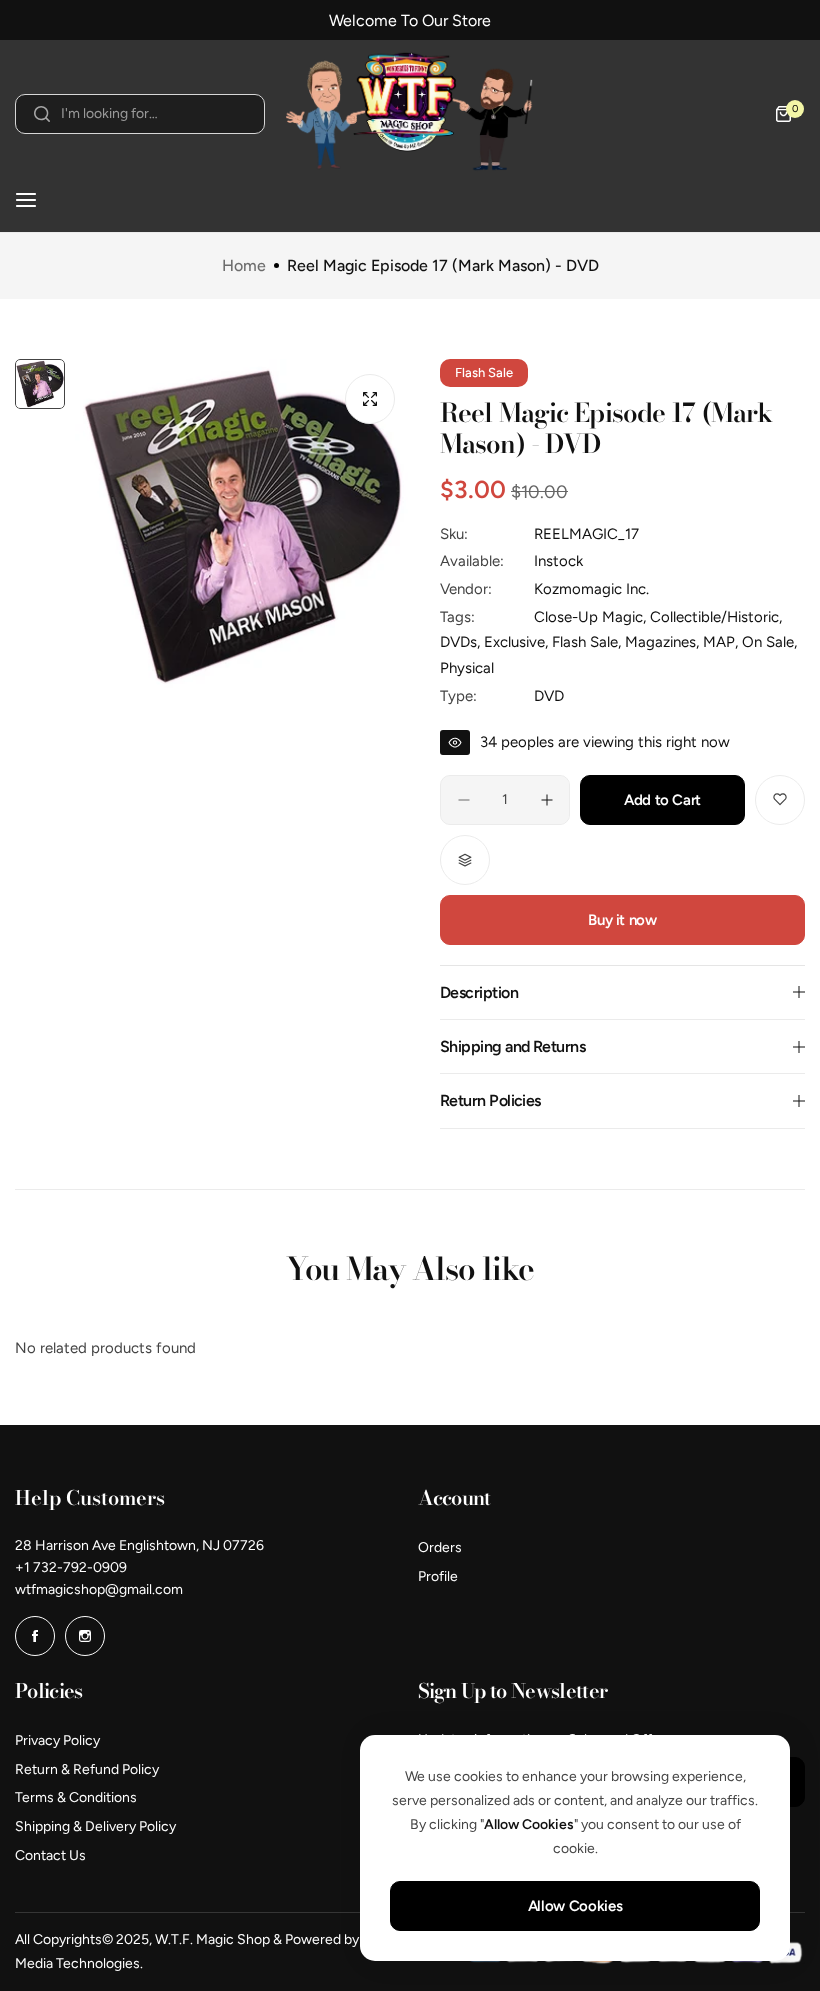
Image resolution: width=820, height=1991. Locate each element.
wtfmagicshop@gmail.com (99, 1589)
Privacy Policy (57, 1740)
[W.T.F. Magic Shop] (410, 114)
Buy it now (622, 920)
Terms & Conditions (76, 1797)
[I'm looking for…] (42, 114)
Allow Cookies (575, 1906)
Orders (440, 1547)
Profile (438, 1576)
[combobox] (140, 114)
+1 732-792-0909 (71, 1567)
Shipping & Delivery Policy (95, 1826)
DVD (549, 696)
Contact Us (50, 1855)
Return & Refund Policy (87, 1769)
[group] (242, 526)
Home (244, 266)
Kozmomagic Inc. (591, 589)
